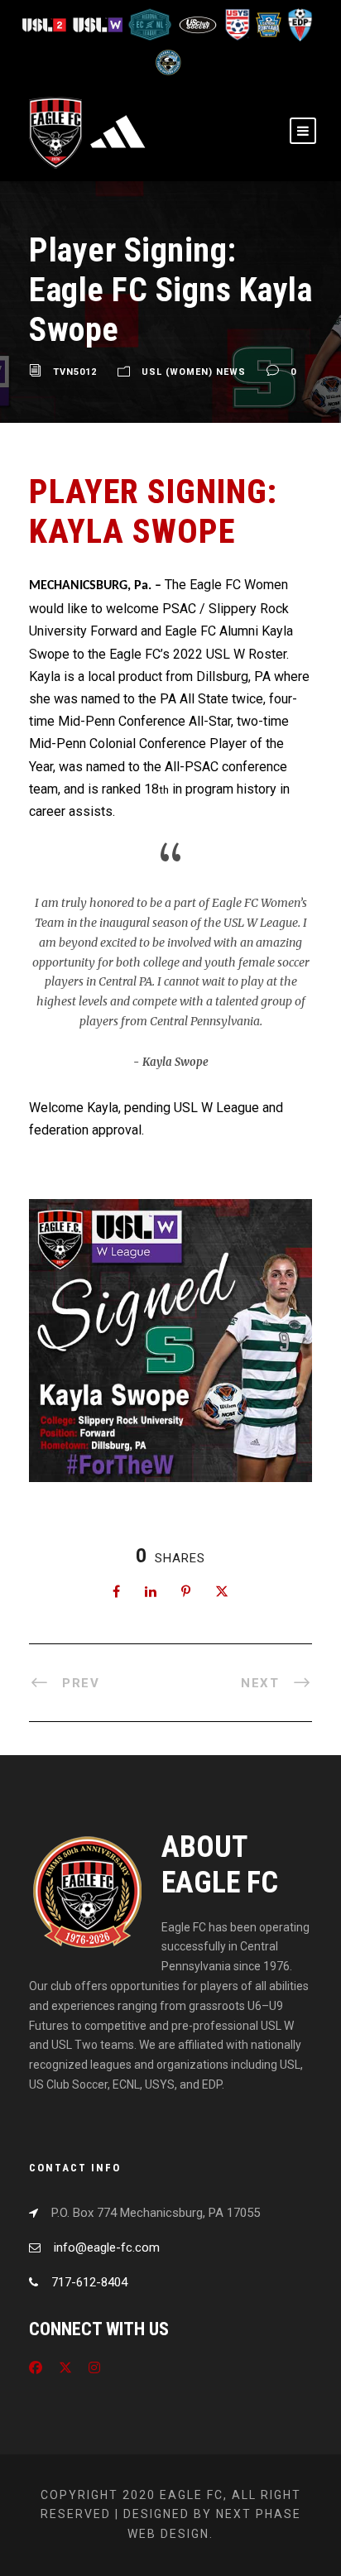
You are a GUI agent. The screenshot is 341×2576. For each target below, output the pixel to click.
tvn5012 (75, 372)
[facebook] (36, 2368)
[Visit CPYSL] (167, 62)
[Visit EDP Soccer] (298, 24)
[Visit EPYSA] (268, 24)
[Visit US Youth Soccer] (237, 24)
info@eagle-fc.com (107, 2247)
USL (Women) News (194, 372)
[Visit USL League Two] (47, 24)
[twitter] (65, 2368)
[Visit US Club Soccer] (199, 24)
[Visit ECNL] (151, 24)
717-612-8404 (89, 2282)
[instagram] (94, 2368)
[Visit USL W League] (99, 24)
